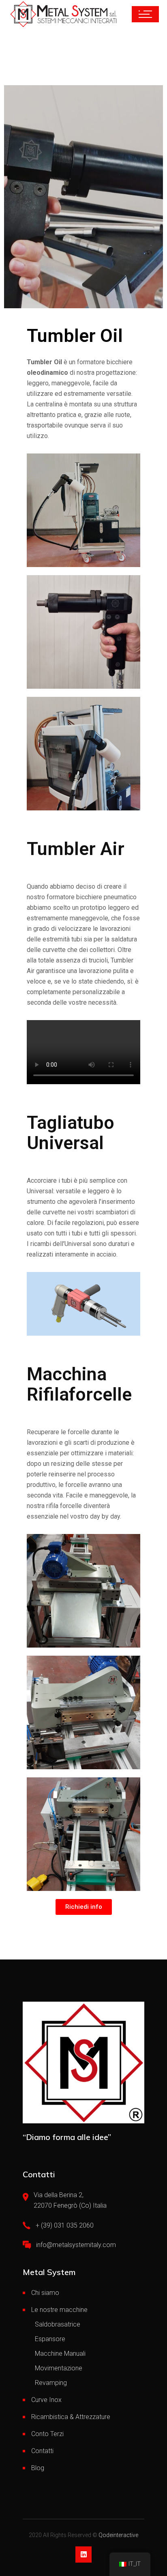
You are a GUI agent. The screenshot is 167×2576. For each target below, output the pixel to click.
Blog (38, 2468)
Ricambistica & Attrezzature (71, 2417)
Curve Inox (46, 2400)
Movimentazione (59, 2368)
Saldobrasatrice (58, 2324)
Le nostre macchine (59, 2310)
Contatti (42, 2451)
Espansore (50, 2339)
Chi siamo (45, 2293)
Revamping (51, 2383)
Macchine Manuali (60, 2354)
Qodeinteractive (118, 2535)
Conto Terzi (47, 2434)
